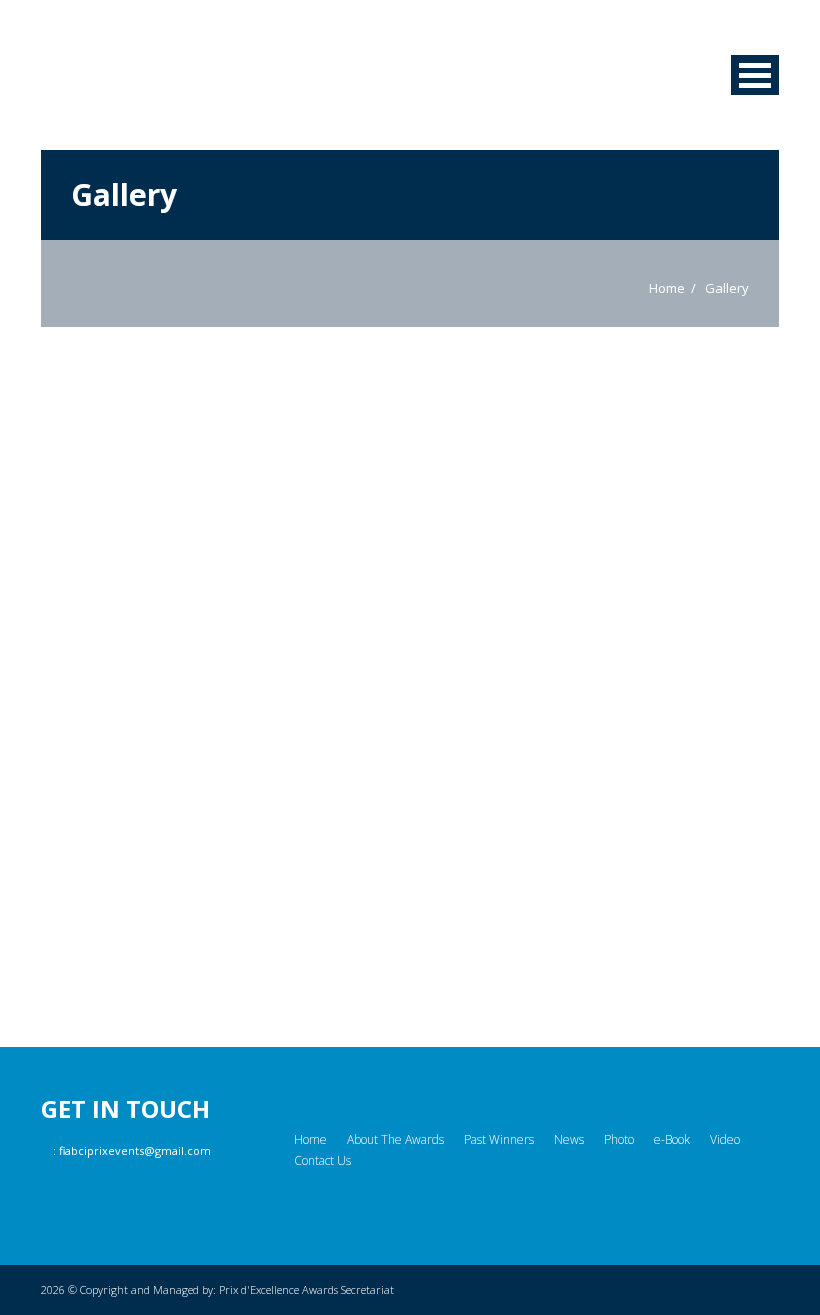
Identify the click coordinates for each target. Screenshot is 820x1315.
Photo (619, 1139)
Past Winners (499, 1139)
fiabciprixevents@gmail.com (135, 1150)
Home (667, 288)
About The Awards (395, 1139)
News (569, 1139)
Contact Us (322, 1160)
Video (725, 1139)
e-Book (672, 1139)
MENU (755, 75)
